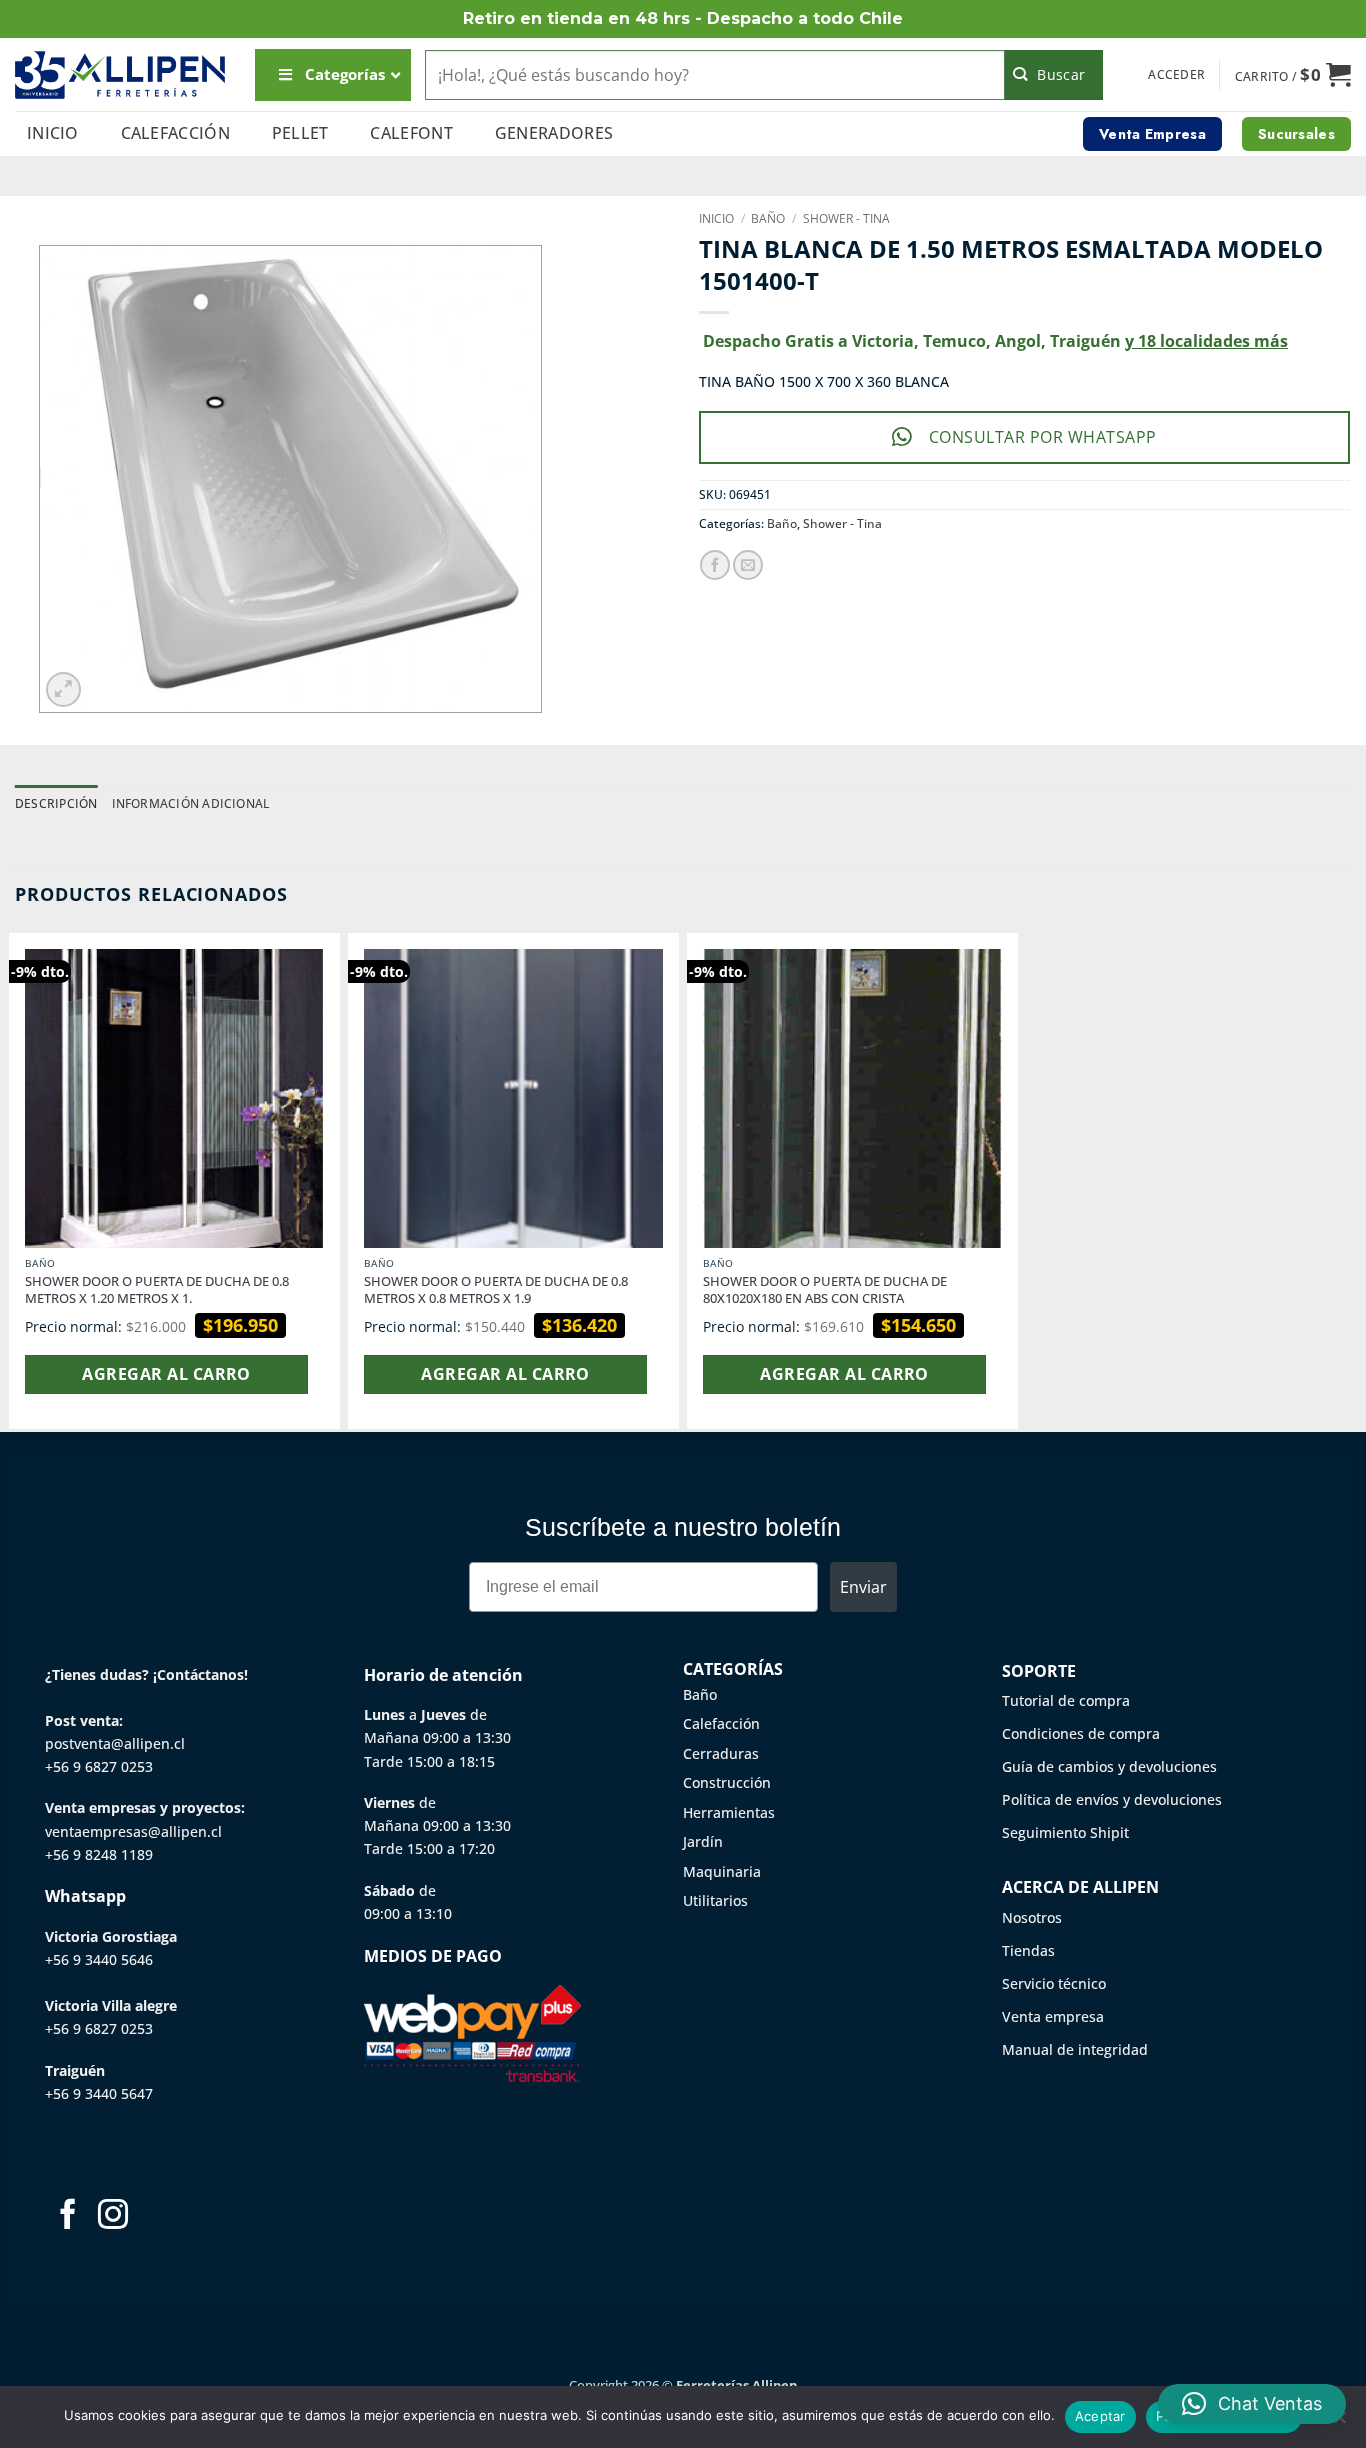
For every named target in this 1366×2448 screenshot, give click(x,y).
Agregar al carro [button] (166, 1374)
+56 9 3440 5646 (99, 1959)
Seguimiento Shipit (1065, 1832)
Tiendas (1028, 1950)
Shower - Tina (846, 218)
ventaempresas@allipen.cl (133, 1831)
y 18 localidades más (1206, 341)
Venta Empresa (1152, 134)
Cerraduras (721, 1753)
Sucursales (1296, 134)
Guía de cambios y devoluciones (1109, 1766)
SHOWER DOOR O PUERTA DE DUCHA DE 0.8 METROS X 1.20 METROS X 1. (157, 1290)
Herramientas (729, 1812)
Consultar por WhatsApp (1043, 437)
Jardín (703, 1841)
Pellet (300, 133)
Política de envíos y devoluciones (1112, 1799)
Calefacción (176, 133)
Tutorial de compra (1066, 1700)
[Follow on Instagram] (113, 2216)
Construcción (727, 1782)
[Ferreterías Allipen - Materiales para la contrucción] (120, 74)
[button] (1176, 75)
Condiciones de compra (1081, 1733)
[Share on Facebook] (715, 565)
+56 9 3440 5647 (99, 2093)
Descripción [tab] (56, 803)
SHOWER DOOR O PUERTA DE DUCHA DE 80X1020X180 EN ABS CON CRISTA (825, 1290)
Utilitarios (715, 1900)
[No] (1339, 2423)
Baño (768, 218)
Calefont (411, 133)
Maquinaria (722, 1871)
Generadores (554, 133)
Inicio (53, 133)
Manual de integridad (1075, 2049)
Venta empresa (1053, 2016)
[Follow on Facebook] (68, 2216)
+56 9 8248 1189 (99, 1854)
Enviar (863, 1587)
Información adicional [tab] (191, 803)
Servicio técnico (1054, 1983)
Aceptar (1100, 2416)
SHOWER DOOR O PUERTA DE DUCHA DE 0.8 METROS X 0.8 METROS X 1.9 (496, 1290)
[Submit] (1054, 75)
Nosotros (1032, 1917)
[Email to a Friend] (748, 565)
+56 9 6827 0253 (99, 1766)
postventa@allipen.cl (115, 1743)
